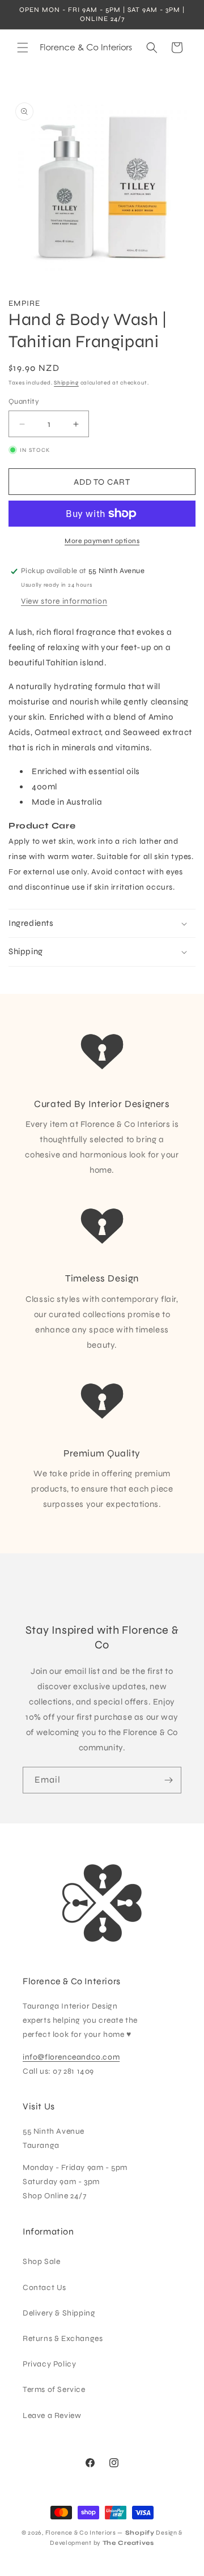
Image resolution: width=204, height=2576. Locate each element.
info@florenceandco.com (71, 2057)
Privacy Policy (49, 2364)
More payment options (102, 541)
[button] (23, 48)
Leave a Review (52, 2415)
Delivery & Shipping (59, 2313)
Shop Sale (41, 2261)
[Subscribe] (168, 1780)
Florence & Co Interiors (81, 2533)
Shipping (66, 383)
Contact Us (44, 2287)
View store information (64, 601)
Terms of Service (54, 2389)
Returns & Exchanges (63, 2338)
